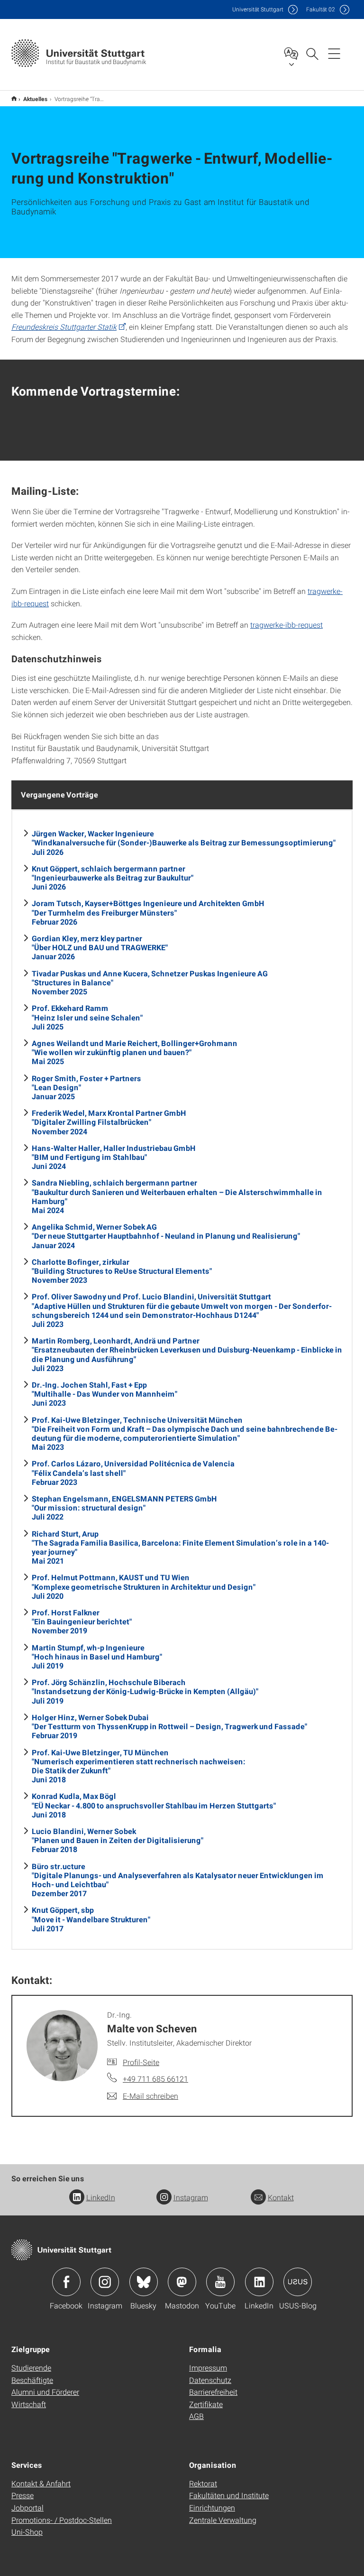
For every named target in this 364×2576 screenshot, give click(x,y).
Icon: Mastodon (182, 2282)
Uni (258, 9)
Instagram (191, 2197)
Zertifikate (206, 2404)
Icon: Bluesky (144, 2282)
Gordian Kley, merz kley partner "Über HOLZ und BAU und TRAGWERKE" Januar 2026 (100, 947)
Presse (23, 2495)
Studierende (31, 2368)
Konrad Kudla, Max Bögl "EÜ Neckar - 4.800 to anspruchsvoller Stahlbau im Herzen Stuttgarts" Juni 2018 (154, 1805)
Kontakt (281, 2197)
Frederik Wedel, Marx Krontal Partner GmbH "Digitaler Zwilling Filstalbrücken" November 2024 (109, 1122)
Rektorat (203, 2483)
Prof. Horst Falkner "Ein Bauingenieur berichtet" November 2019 (82, 1621)
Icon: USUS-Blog (298, 2282)
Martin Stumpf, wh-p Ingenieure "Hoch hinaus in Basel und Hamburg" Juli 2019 (97, 1656)
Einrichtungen (212, 2507)
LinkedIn (101, 2197)
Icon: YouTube (220, 2282)
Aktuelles (36, 99)
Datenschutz (210, 2380)
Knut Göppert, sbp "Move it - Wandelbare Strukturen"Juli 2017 (91, 1919)
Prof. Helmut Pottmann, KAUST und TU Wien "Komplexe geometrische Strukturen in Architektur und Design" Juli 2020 (144, 1586)
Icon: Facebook (66, 2282)
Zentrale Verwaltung (223, 2520)
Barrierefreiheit (213, 2392)
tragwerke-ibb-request (287, 625)
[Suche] (312, 53)
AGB (196, 2416)
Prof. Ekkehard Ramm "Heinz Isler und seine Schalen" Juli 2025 (87, 1017)
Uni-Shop (27, 2532)
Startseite (14, 98)
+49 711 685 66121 (155, 2079)
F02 (321, 9)
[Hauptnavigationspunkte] (334, 53)
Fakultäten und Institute (229, 2495)
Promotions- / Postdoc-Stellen (62, 2520)
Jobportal (27, 2507)
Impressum (208, 2368)
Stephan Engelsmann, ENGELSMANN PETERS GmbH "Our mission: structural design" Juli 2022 (124, 1507)
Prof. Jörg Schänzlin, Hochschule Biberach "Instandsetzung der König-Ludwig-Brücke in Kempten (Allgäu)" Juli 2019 (145, 1691)
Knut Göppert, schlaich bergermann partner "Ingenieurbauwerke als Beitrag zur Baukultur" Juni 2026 (113, 877)
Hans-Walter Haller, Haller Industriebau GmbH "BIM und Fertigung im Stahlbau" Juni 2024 (114, 1157)
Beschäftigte (32, 2380)
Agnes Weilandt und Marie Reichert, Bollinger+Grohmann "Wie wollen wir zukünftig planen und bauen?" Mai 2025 (135, 1052)
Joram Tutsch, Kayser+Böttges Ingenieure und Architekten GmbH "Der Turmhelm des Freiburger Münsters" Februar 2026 (148, 912)
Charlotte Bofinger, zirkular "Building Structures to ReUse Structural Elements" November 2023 (122, 1271)
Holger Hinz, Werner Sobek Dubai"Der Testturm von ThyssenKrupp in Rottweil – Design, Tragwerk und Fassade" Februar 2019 (169, 1726)
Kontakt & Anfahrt (41, 2483)
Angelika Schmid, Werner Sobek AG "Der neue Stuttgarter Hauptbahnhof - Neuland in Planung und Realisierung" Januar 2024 (166, 1236)
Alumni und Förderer (45, 2392)
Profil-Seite (141, 2062)
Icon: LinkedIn (259, 2282)
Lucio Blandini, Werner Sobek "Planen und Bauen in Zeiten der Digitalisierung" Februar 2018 (118, 1840)
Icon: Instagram (105, 2282)
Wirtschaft (29, 2404)
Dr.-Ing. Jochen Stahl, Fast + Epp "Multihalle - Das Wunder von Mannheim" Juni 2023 (105, 1394)
